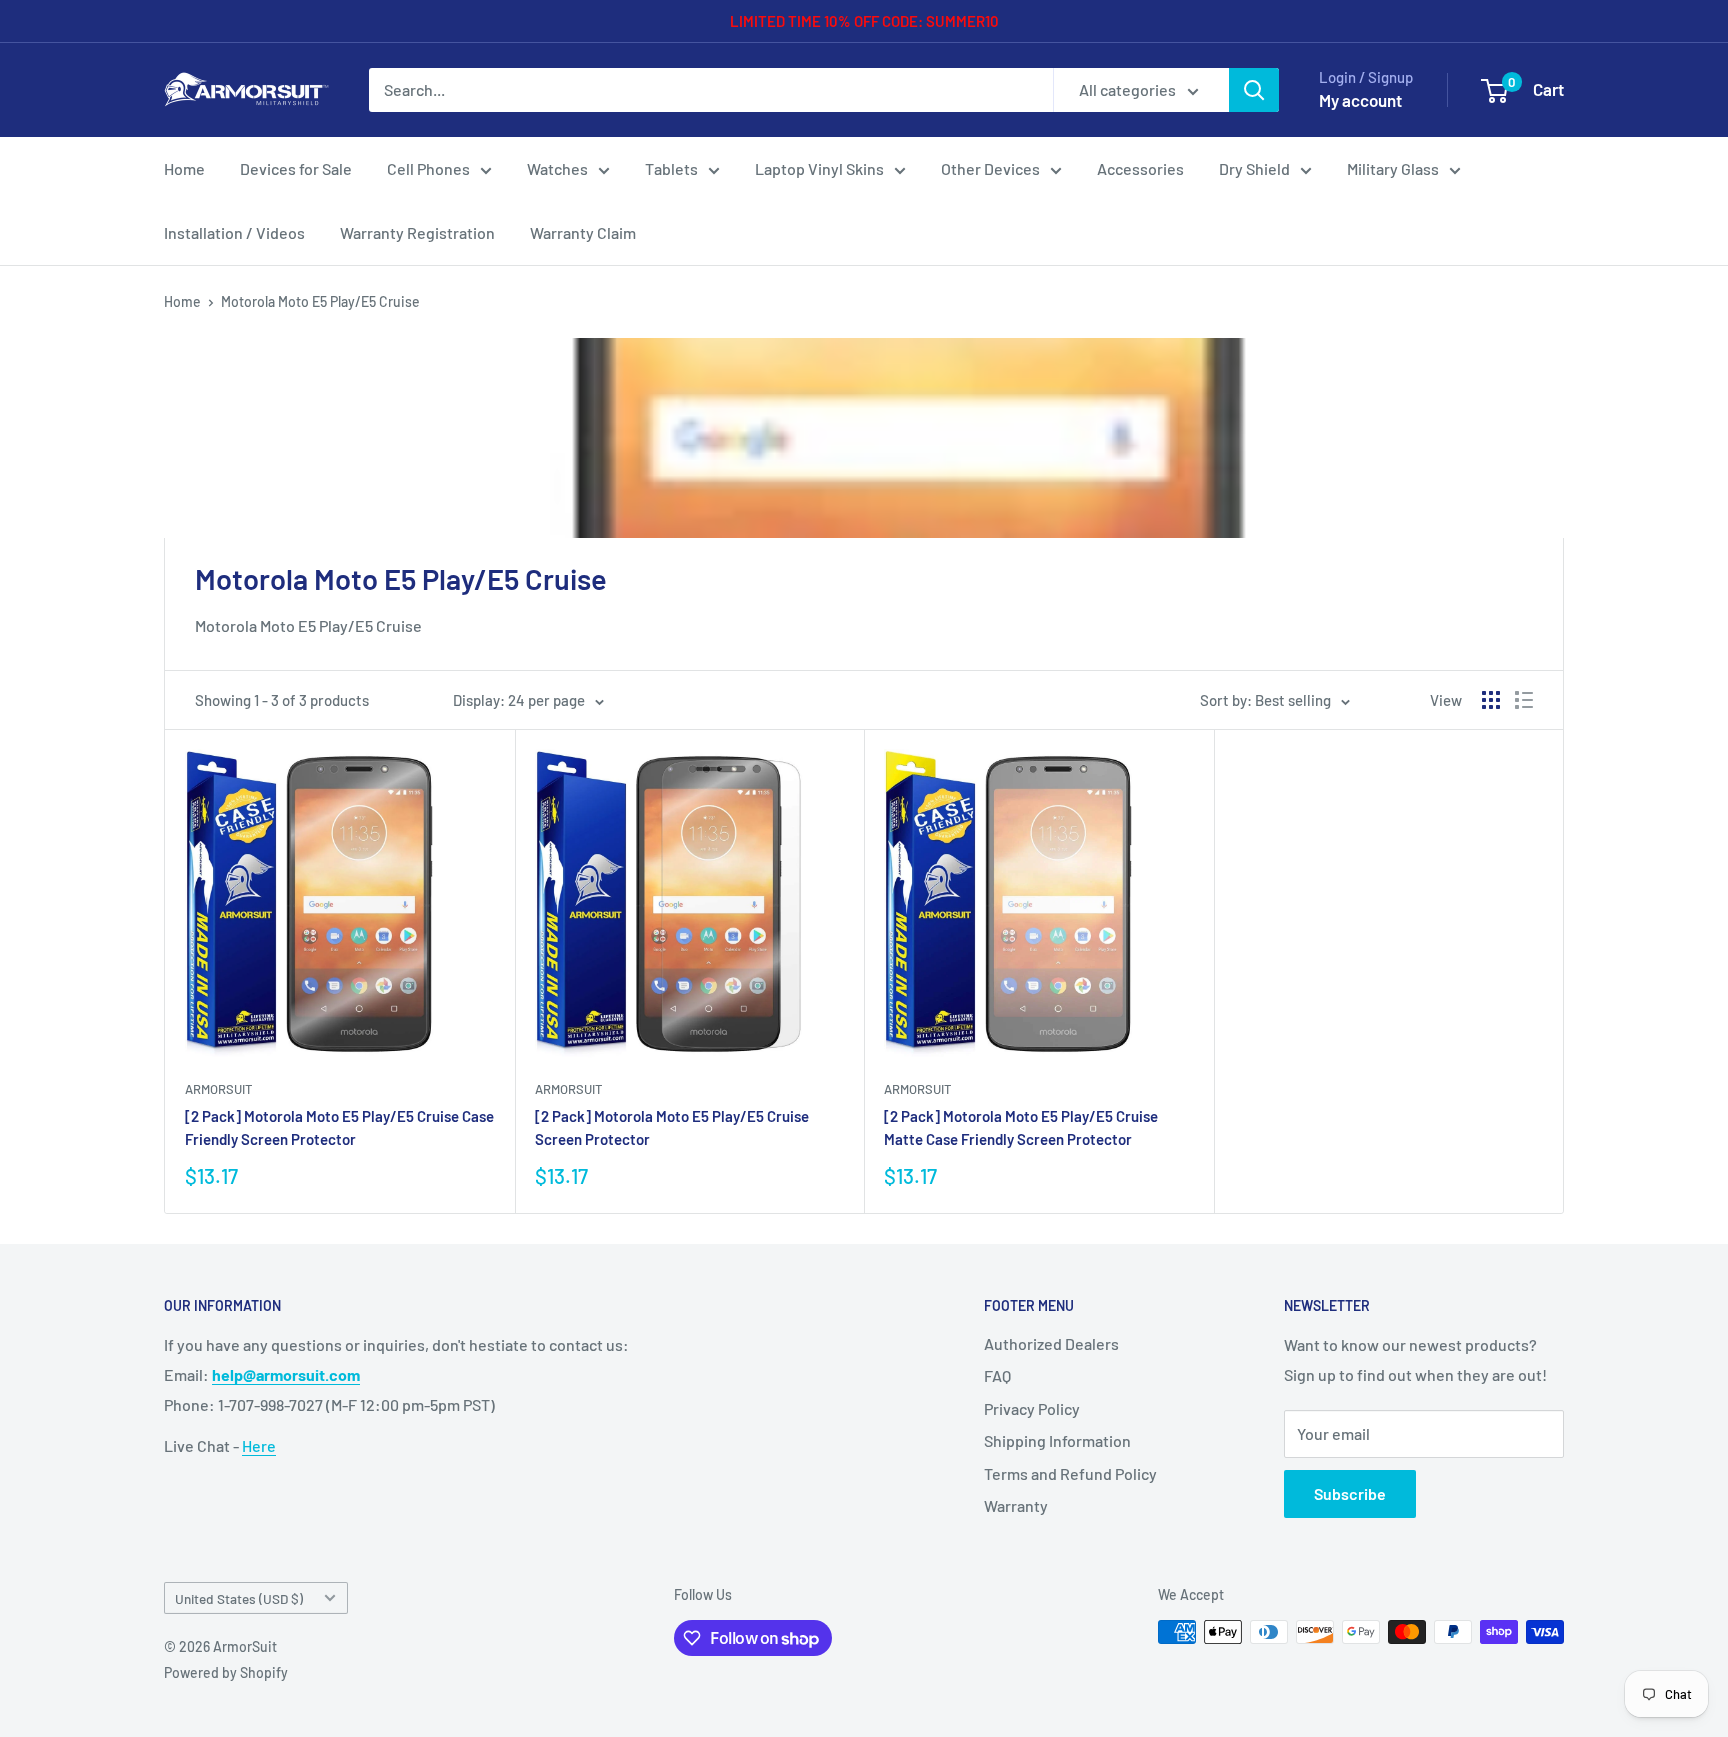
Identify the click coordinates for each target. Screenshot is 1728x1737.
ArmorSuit (218, 1089)
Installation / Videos (234, 232)
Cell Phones (428, 168)
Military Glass (1393, 168)
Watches (557, 168)
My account (1360, 100)
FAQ (997, 1375)
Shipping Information (1057, 1440)
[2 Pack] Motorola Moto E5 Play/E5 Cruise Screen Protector (672, 1127)
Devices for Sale (296, 168)
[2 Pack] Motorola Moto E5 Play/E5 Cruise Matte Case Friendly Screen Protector (1021, 1127)
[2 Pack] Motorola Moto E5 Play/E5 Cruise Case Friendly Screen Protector (339, 1127)
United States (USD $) (239, 1598)
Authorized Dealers (1051, 1343)
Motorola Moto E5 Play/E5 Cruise (320, 301)
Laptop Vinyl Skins (819, 168)
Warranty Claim (583, 232)
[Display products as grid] (1491, 700)
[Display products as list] (1524, 700)
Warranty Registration (417, 232)
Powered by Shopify (226, 1672)
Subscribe (1350, 1493)
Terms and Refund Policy (1070, 1473)
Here (259, 1445)
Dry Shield (1254, 168)
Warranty (1016, 1505)
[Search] (1254, 90)
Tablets (671, 168)
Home (184, 168)
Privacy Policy (1032, 1408)
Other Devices (990, 168)
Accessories (1140, 168)
